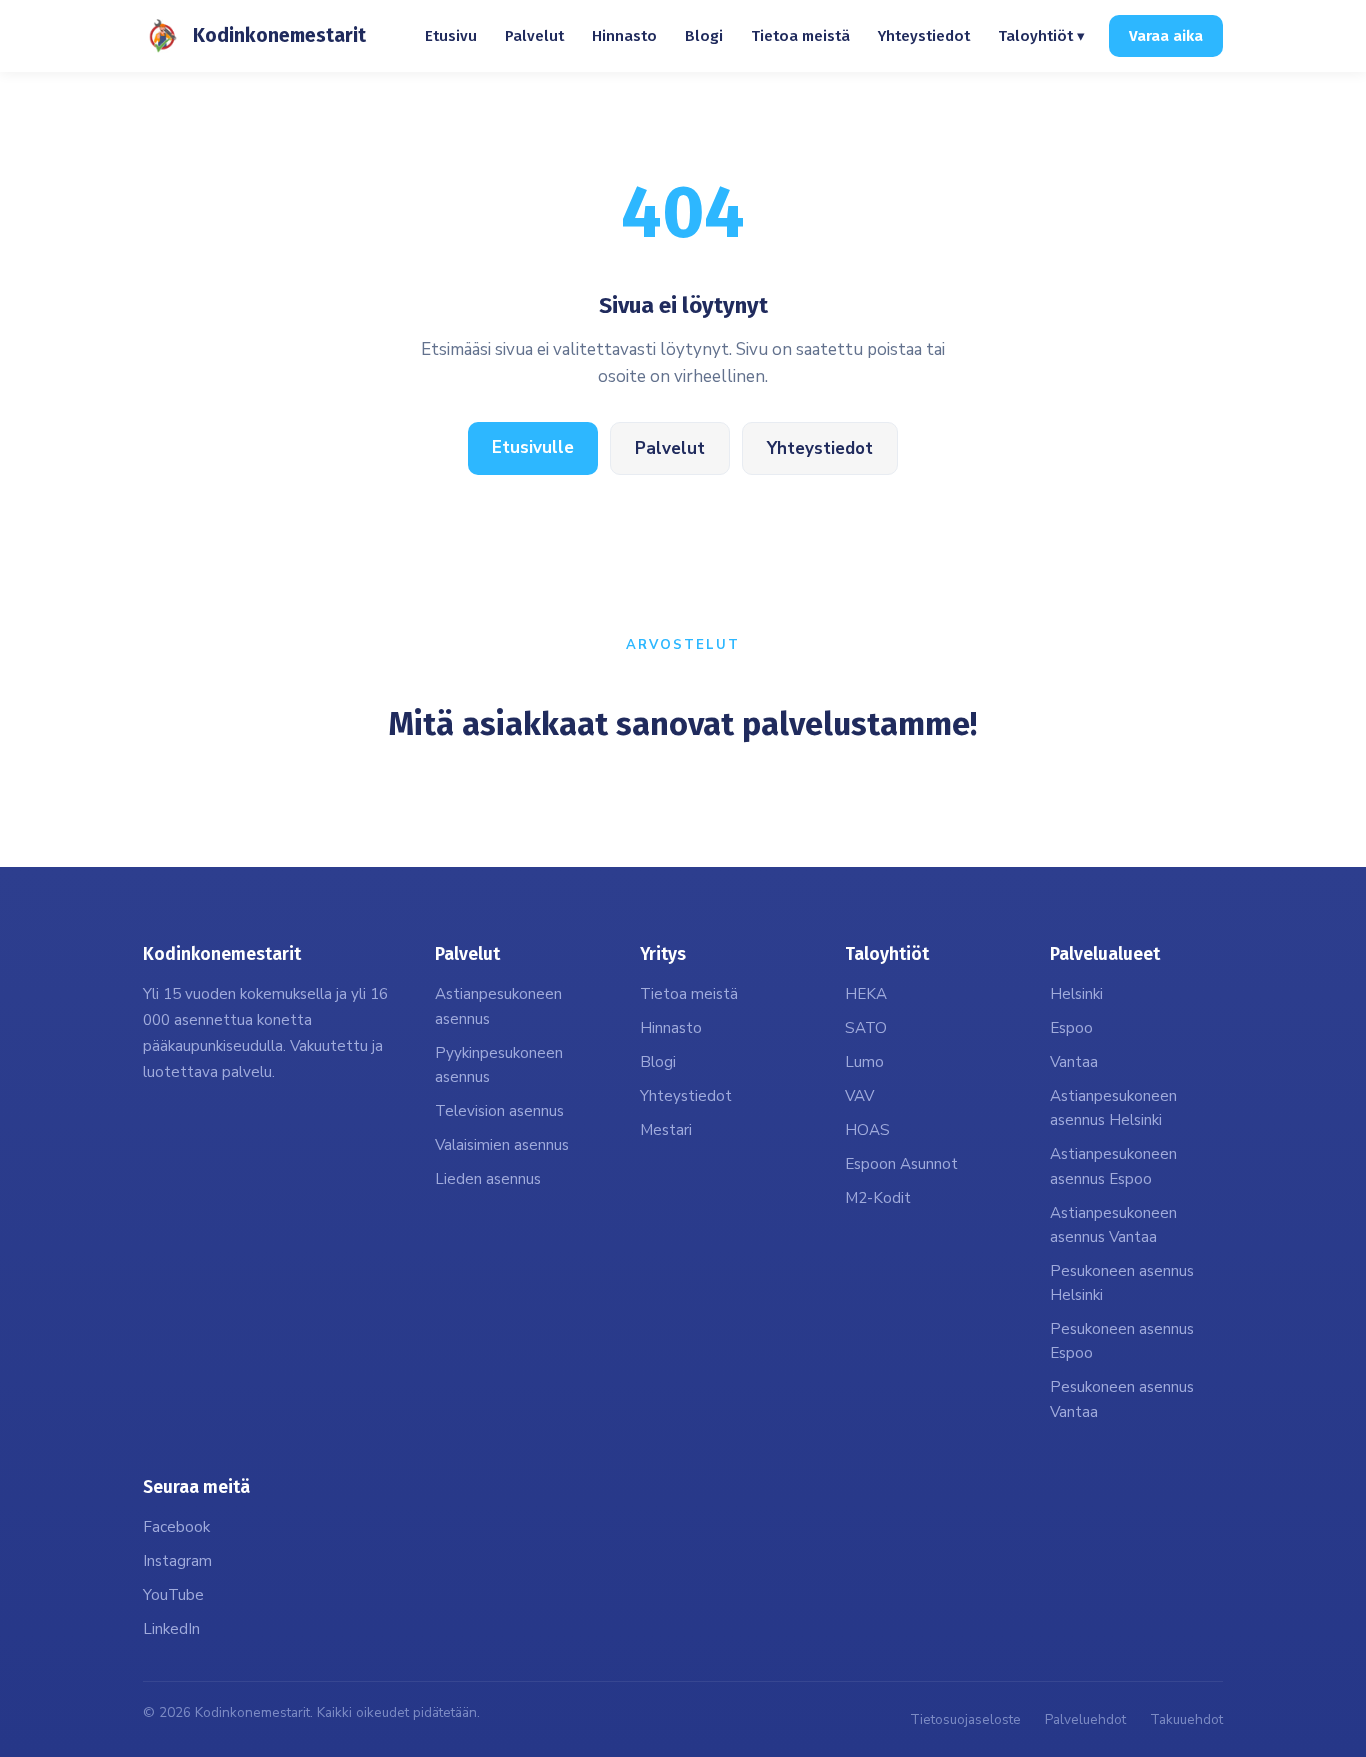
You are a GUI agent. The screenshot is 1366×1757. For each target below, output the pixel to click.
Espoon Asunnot (901, 1164)
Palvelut (534, 36)
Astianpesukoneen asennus (498, 1006)
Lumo (864, 1062)
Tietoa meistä (800, 36)
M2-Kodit (878, 1198)
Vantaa (1074, 1062)
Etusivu (451, 36)
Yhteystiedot (924, 36)
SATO (866, 1028)
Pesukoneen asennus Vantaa (1122, 1399)
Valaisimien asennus (502, 1145)
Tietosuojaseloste (965, 1719)
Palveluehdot (1085, 1719)
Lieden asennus (488, 1179)
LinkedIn (171, 1629)
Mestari (666, 1130)
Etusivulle (533, 447)
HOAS (867, 1130)
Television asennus (499, 1111)
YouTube (173, 1595)
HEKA (866, 994)
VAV (859, 1096)
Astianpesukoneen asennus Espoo (1113, 1166)
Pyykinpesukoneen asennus (499, 1065)
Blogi (704, 36)
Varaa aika (1166, 36)
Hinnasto (624, 36)
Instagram (177, 1561)
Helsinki (1076, 994)
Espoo (1071, 1028)
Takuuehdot (1186, 1719)
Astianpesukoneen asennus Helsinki (1113, 1108)
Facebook (176, 1527)
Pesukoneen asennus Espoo (1122, 1341)
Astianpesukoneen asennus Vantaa (1113, 1225)
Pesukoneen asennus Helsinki (1122, 1283)
